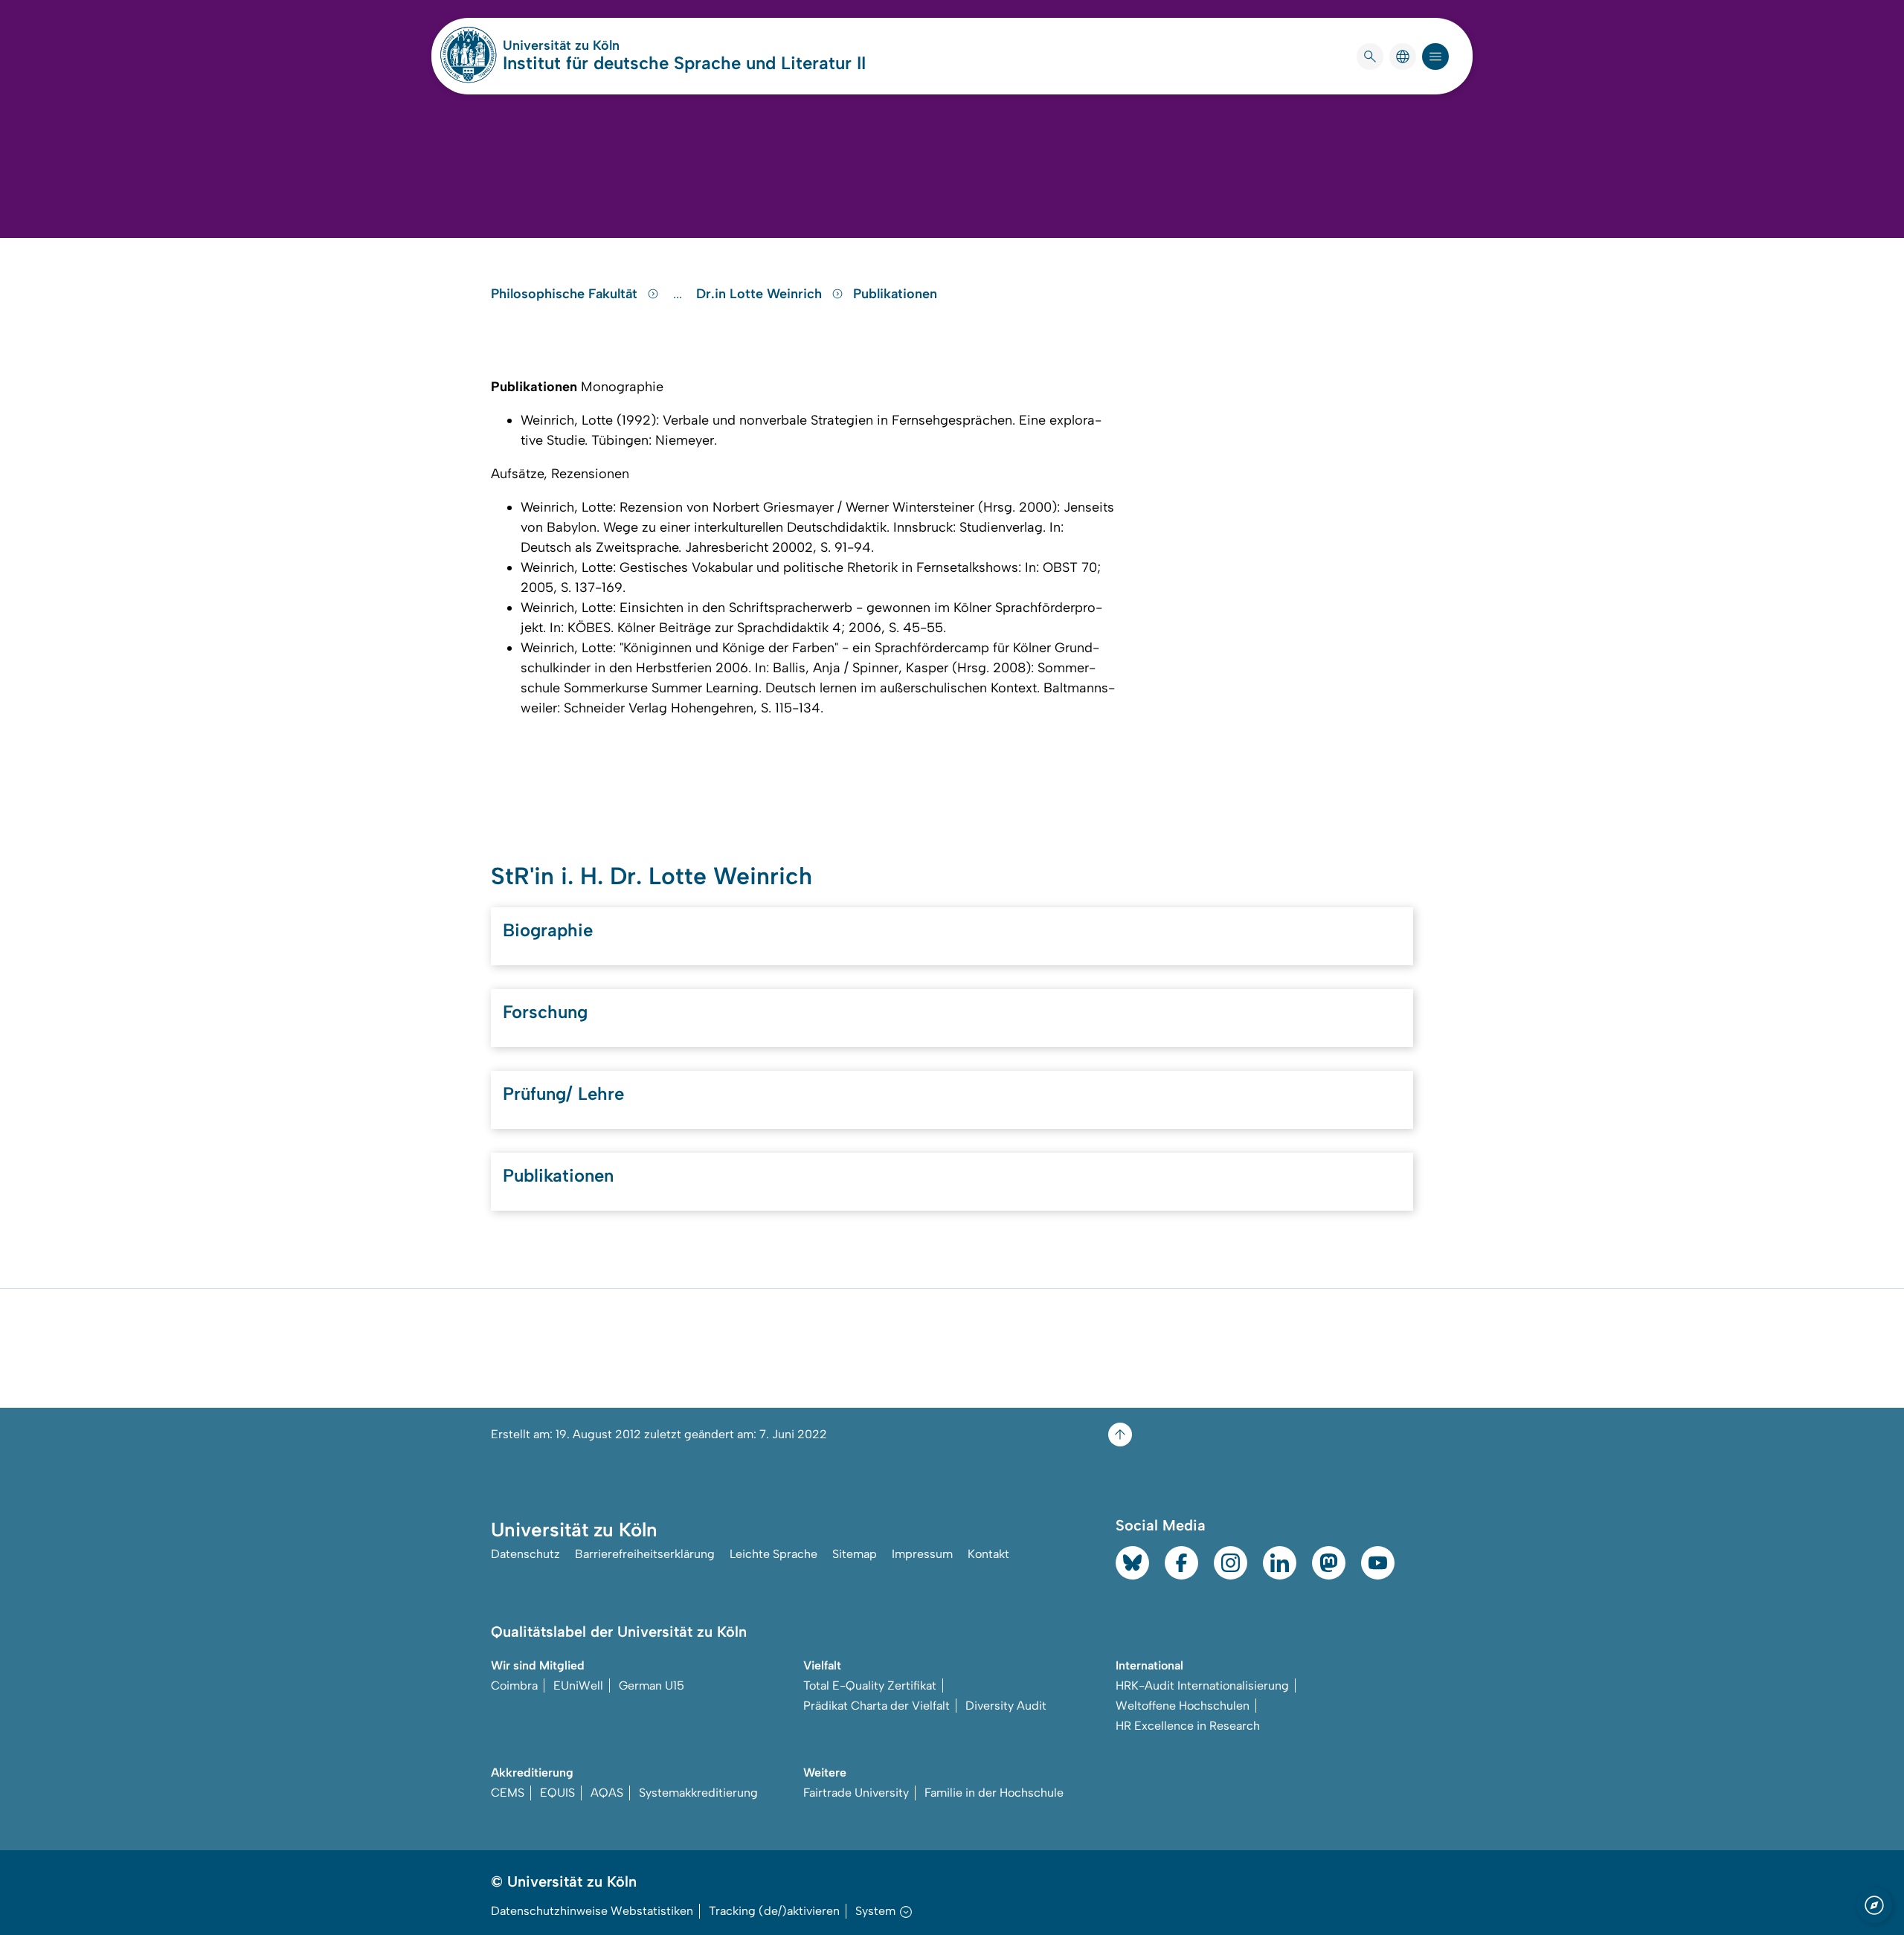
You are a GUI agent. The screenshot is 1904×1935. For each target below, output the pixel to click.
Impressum (922, 1554)
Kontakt (988, 1554)
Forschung (545, 1012)
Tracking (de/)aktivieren (774, 1911)
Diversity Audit (1006, 1706)
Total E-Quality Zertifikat (870, 1686)
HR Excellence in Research (1188, 1726)
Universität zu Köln (605, 45)
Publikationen (895, 294)
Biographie (548, 930)
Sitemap (855, 1554)
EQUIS (557, 1793)
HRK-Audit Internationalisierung (1202, 1686)
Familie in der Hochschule (994, 1793)
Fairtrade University (856, 1793)
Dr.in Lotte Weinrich (761, 294)
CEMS (508, 1793)
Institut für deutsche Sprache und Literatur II (684, 63)
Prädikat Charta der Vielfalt (877, 1706)
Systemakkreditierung (698, 1793)
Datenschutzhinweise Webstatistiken (592, 1911)
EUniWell (578, 1686)
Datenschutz (525, 1554)
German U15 (652, 1686)
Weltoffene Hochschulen (1183, 1706)
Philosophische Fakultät (566, 294)
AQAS (607, 1793)
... (679, 294)
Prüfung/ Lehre (563, 1094)
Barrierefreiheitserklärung (645, 1554)
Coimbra (514, 1686)
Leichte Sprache (773, 1554)
